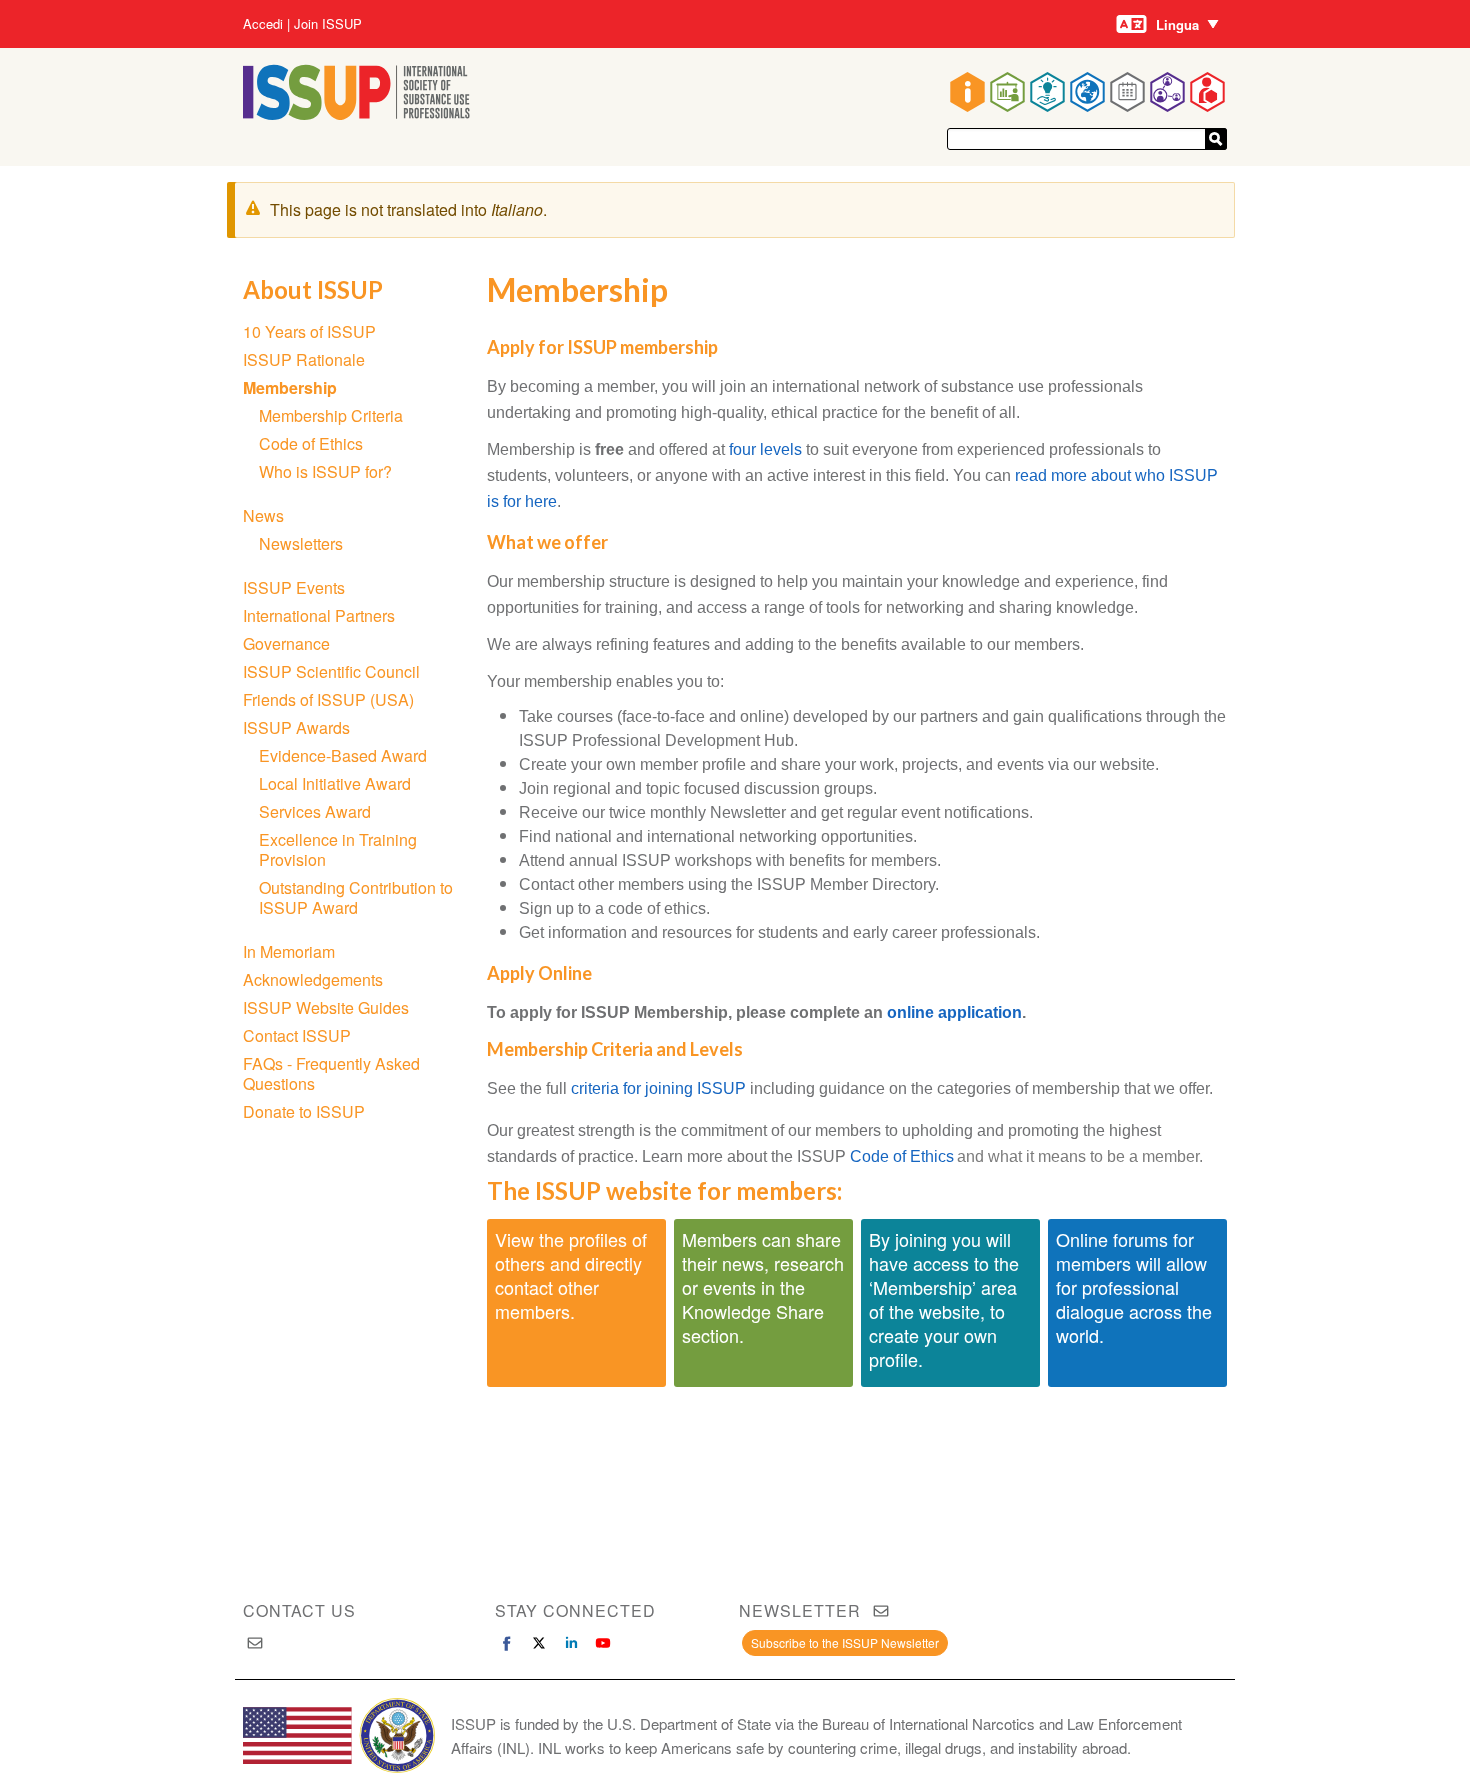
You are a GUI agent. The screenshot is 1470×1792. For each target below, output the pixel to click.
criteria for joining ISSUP (658, 1088)
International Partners (319, 615)
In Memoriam (289, 951)
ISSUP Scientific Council (331, 671)
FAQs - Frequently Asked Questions (331, 1073)
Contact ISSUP (297, 1035)
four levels (765, 449)
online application (954, 1012)
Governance (286, 643)
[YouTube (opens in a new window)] (603, 1643)
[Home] (356, 113)
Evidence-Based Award (343, 755)
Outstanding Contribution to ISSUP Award (356, 897)
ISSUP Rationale (304, 359)
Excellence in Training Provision (338, 849)
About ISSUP (313, 289)
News (263, 515)
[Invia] (1216, 139)
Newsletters (301, 543)
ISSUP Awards (296, 727)
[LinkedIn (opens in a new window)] (571, 1643)
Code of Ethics (902, 1156)
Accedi (263, 24)
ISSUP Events (294, 587)
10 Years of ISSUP (309, 331)
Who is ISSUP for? (325, 471)
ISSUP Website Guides (326, 1007)
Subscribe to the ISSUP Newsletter (845, 1642)
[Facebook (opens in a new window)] (507, 1643)
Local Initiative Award (335, 783)
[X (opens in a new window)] (539, 1643)
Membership (290, 387)
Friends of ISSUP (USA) (328, 699)
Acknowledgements (313, 979)
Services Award (315, 811)
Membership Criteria (331, 415)
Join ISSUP (328, 24)
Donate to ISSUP (304, 1111)
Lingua (1177, 24)
